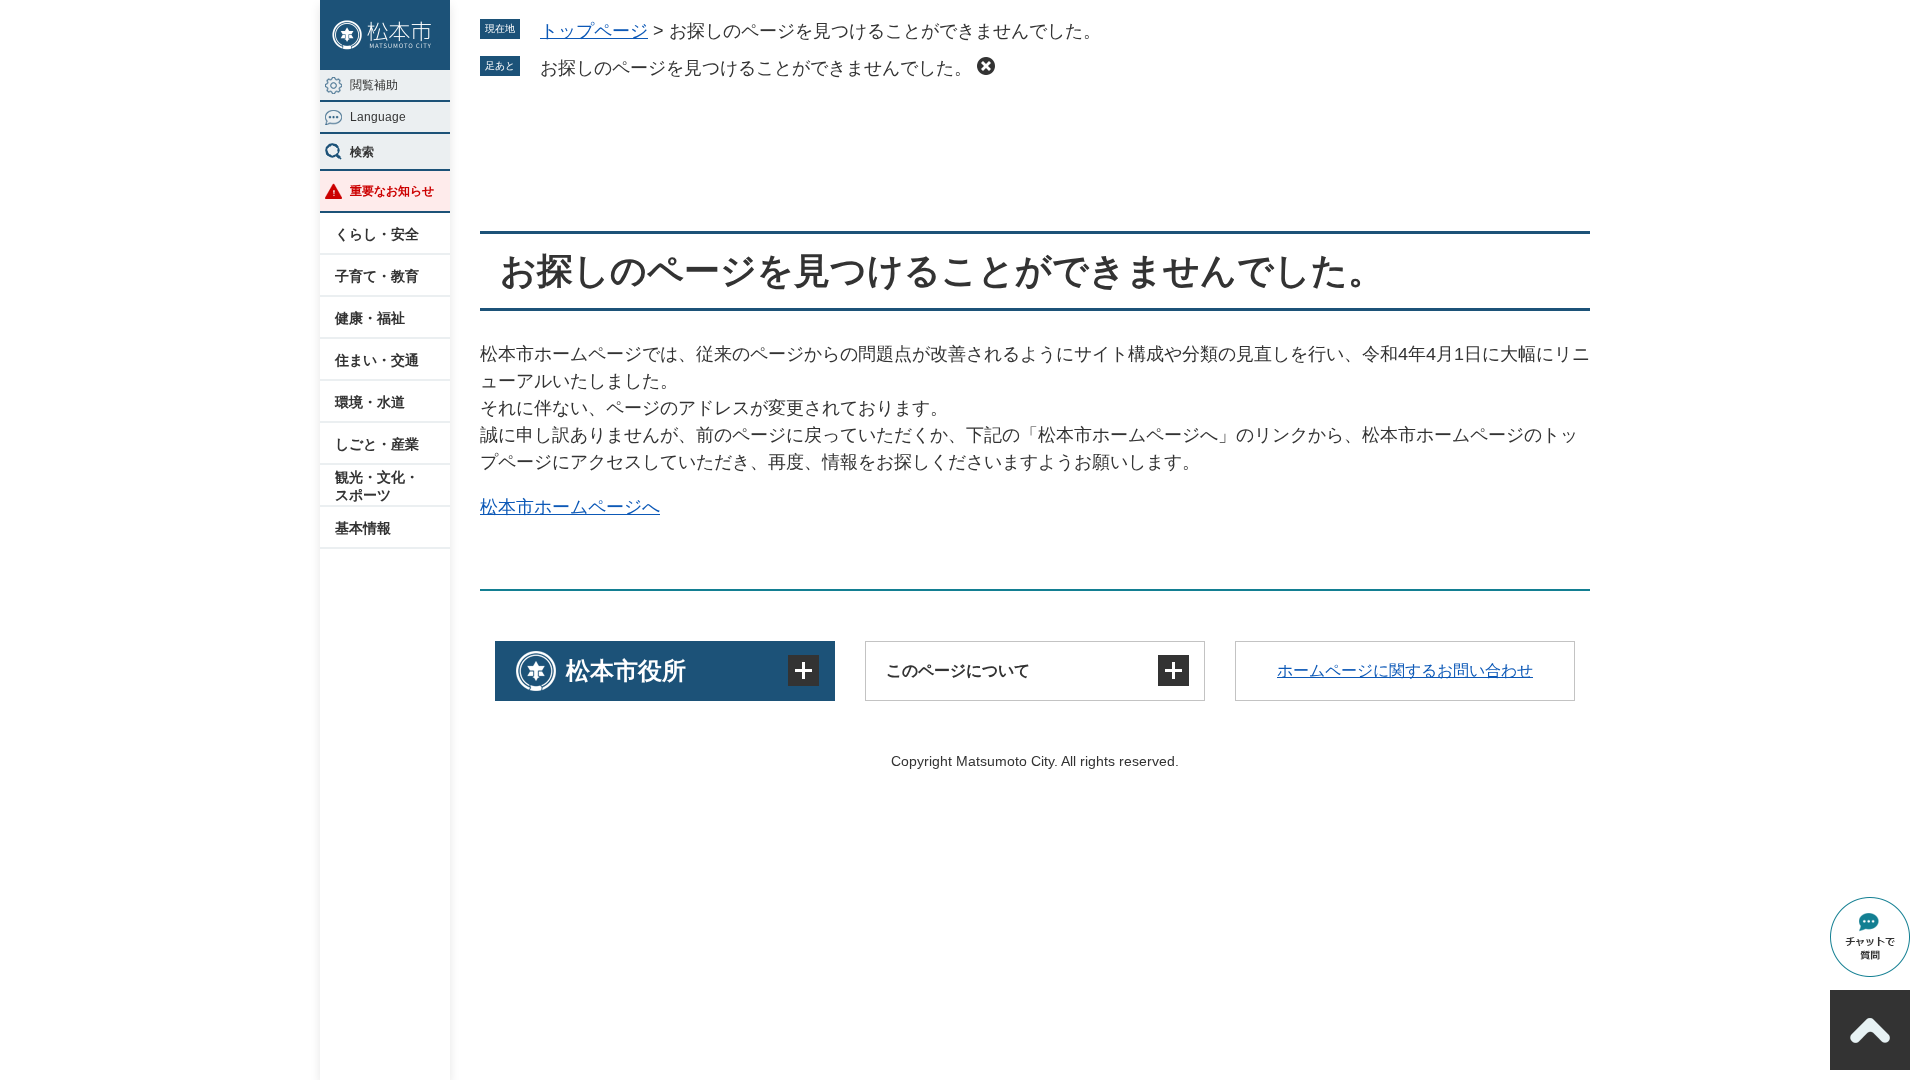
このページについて (958, 670)
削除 (986, 66)
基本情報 (363, 528)
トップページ (594, 31)
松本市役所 (626, 670)
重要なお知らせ (392, 191)
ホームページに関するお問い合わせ (1405, 670)
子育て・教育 (377, 276)
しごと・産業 (377, 444)
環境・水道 (370, 402)
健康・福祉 (370, 318)
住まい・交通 (377, 360)
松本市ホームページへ (570, 507)
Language (378, 117)
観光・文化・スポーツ (377, 486)
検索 (362, 152)
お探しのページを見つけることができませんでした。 (756, 68)
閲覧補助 (374, 85)
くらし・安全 (377, 234)
